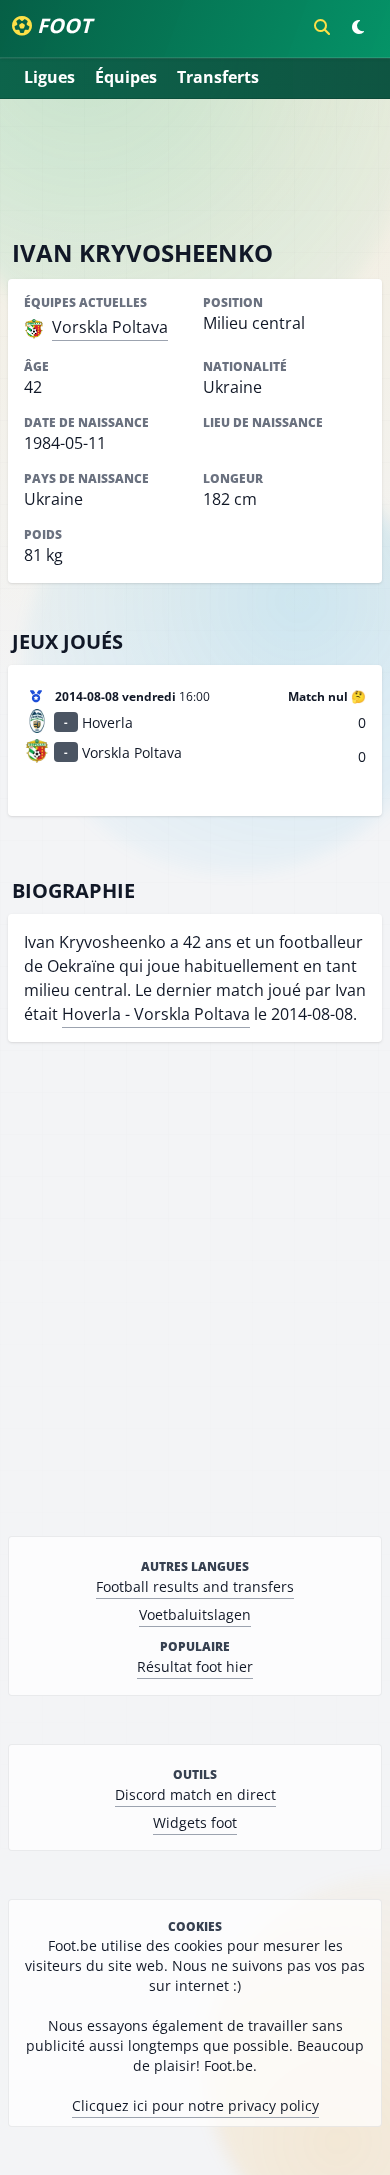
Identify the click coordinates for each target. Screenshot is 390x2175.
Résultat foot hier (195, 1666)
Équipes (126, 77)
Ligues (49, 77)
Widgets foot (195, 1822)
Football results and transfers (195, 1586)
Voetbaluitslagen (195, 1614)
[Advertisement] (195, 168)
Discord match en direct (195, 1794)
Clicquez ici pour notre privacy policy (195, 2105)
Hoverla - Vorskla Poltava (156, 1014)
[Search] (322, 27)
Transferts (218, 77)
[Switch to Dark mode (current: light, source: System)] (358, 27)
